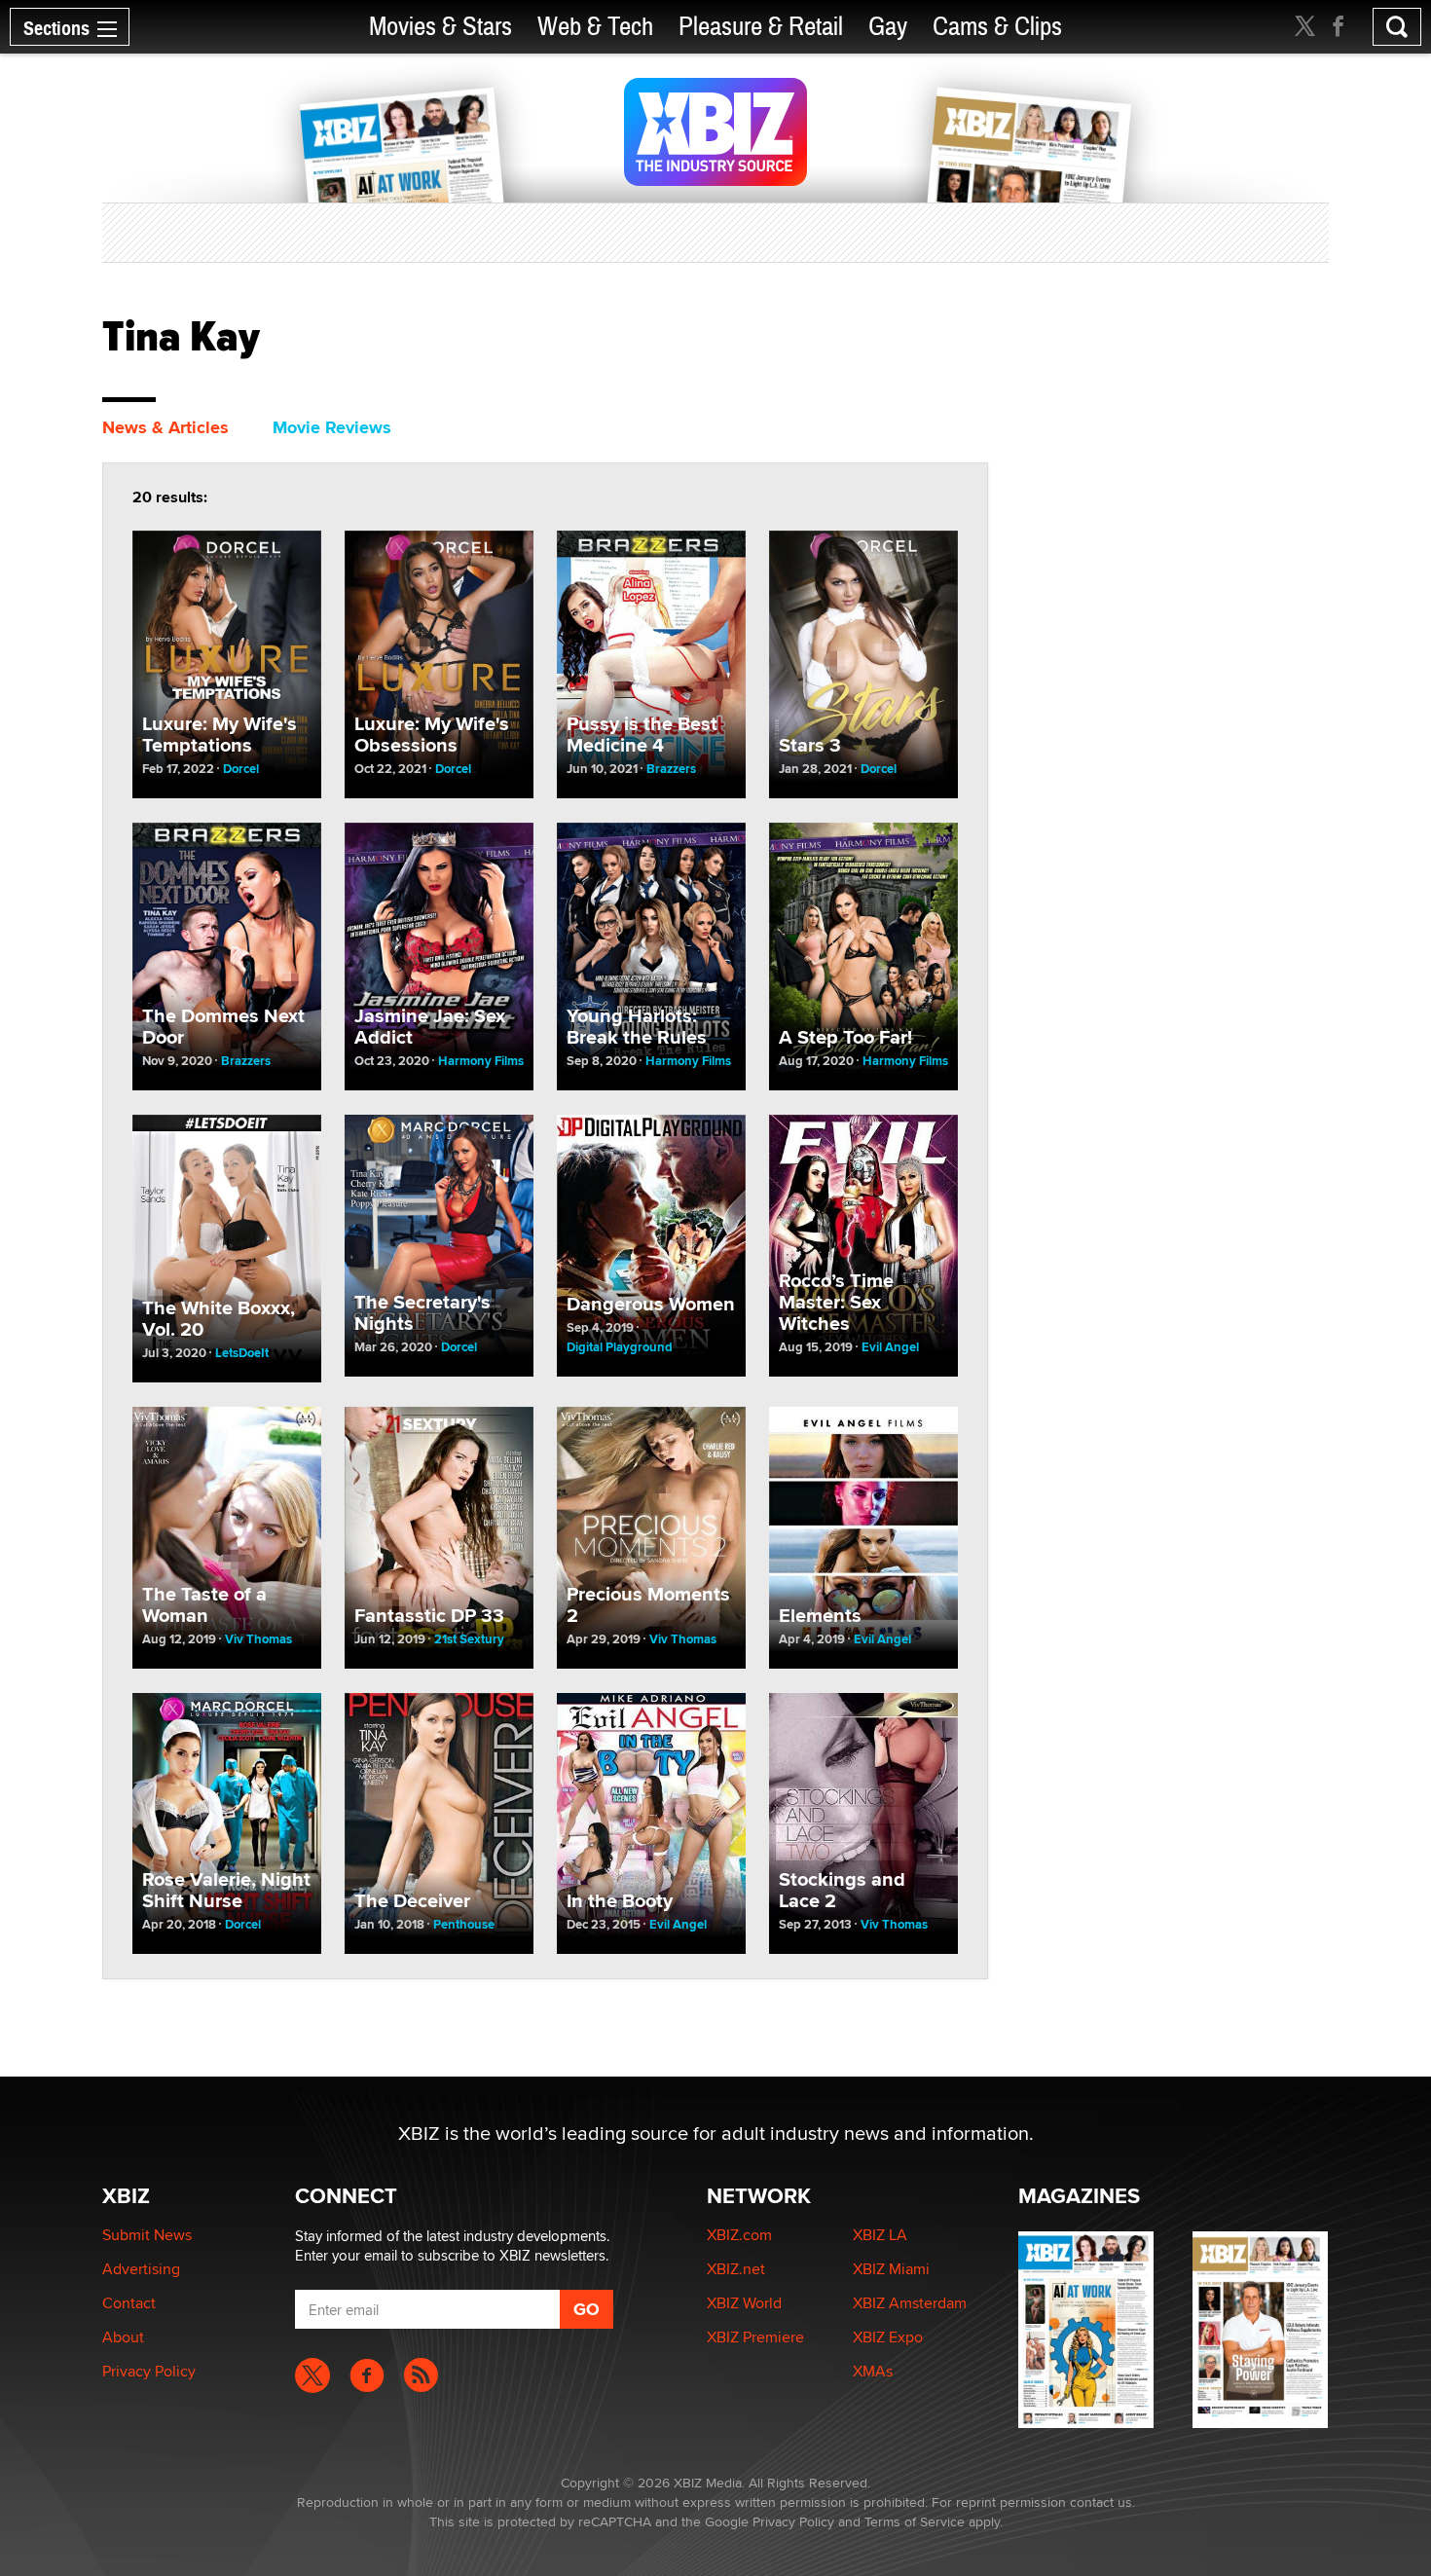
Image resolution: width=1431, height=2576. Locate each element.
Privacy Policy (149, 2371)
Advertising (141, 2269)
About (123, 2337)
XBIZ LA (880, 2235)
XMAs (873, 2371)
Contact (129, 2303)
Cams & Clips (997, 27)
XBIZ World (744, 2303)
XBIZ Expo (888, 2337)
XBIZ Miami (891, 2269)
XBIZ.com (739, 2235)
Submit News (147, 2235)
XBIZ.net (736, 2269)
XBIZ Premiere (755, 2337)
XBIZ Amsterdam (910, 2303)
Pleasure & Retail (761, 27)
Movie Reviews (332, 427)
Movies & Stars (440, 27)
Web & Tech (595, 27)
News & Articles (165, 427)
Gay (888, 27)
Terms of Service (915, 2521)
